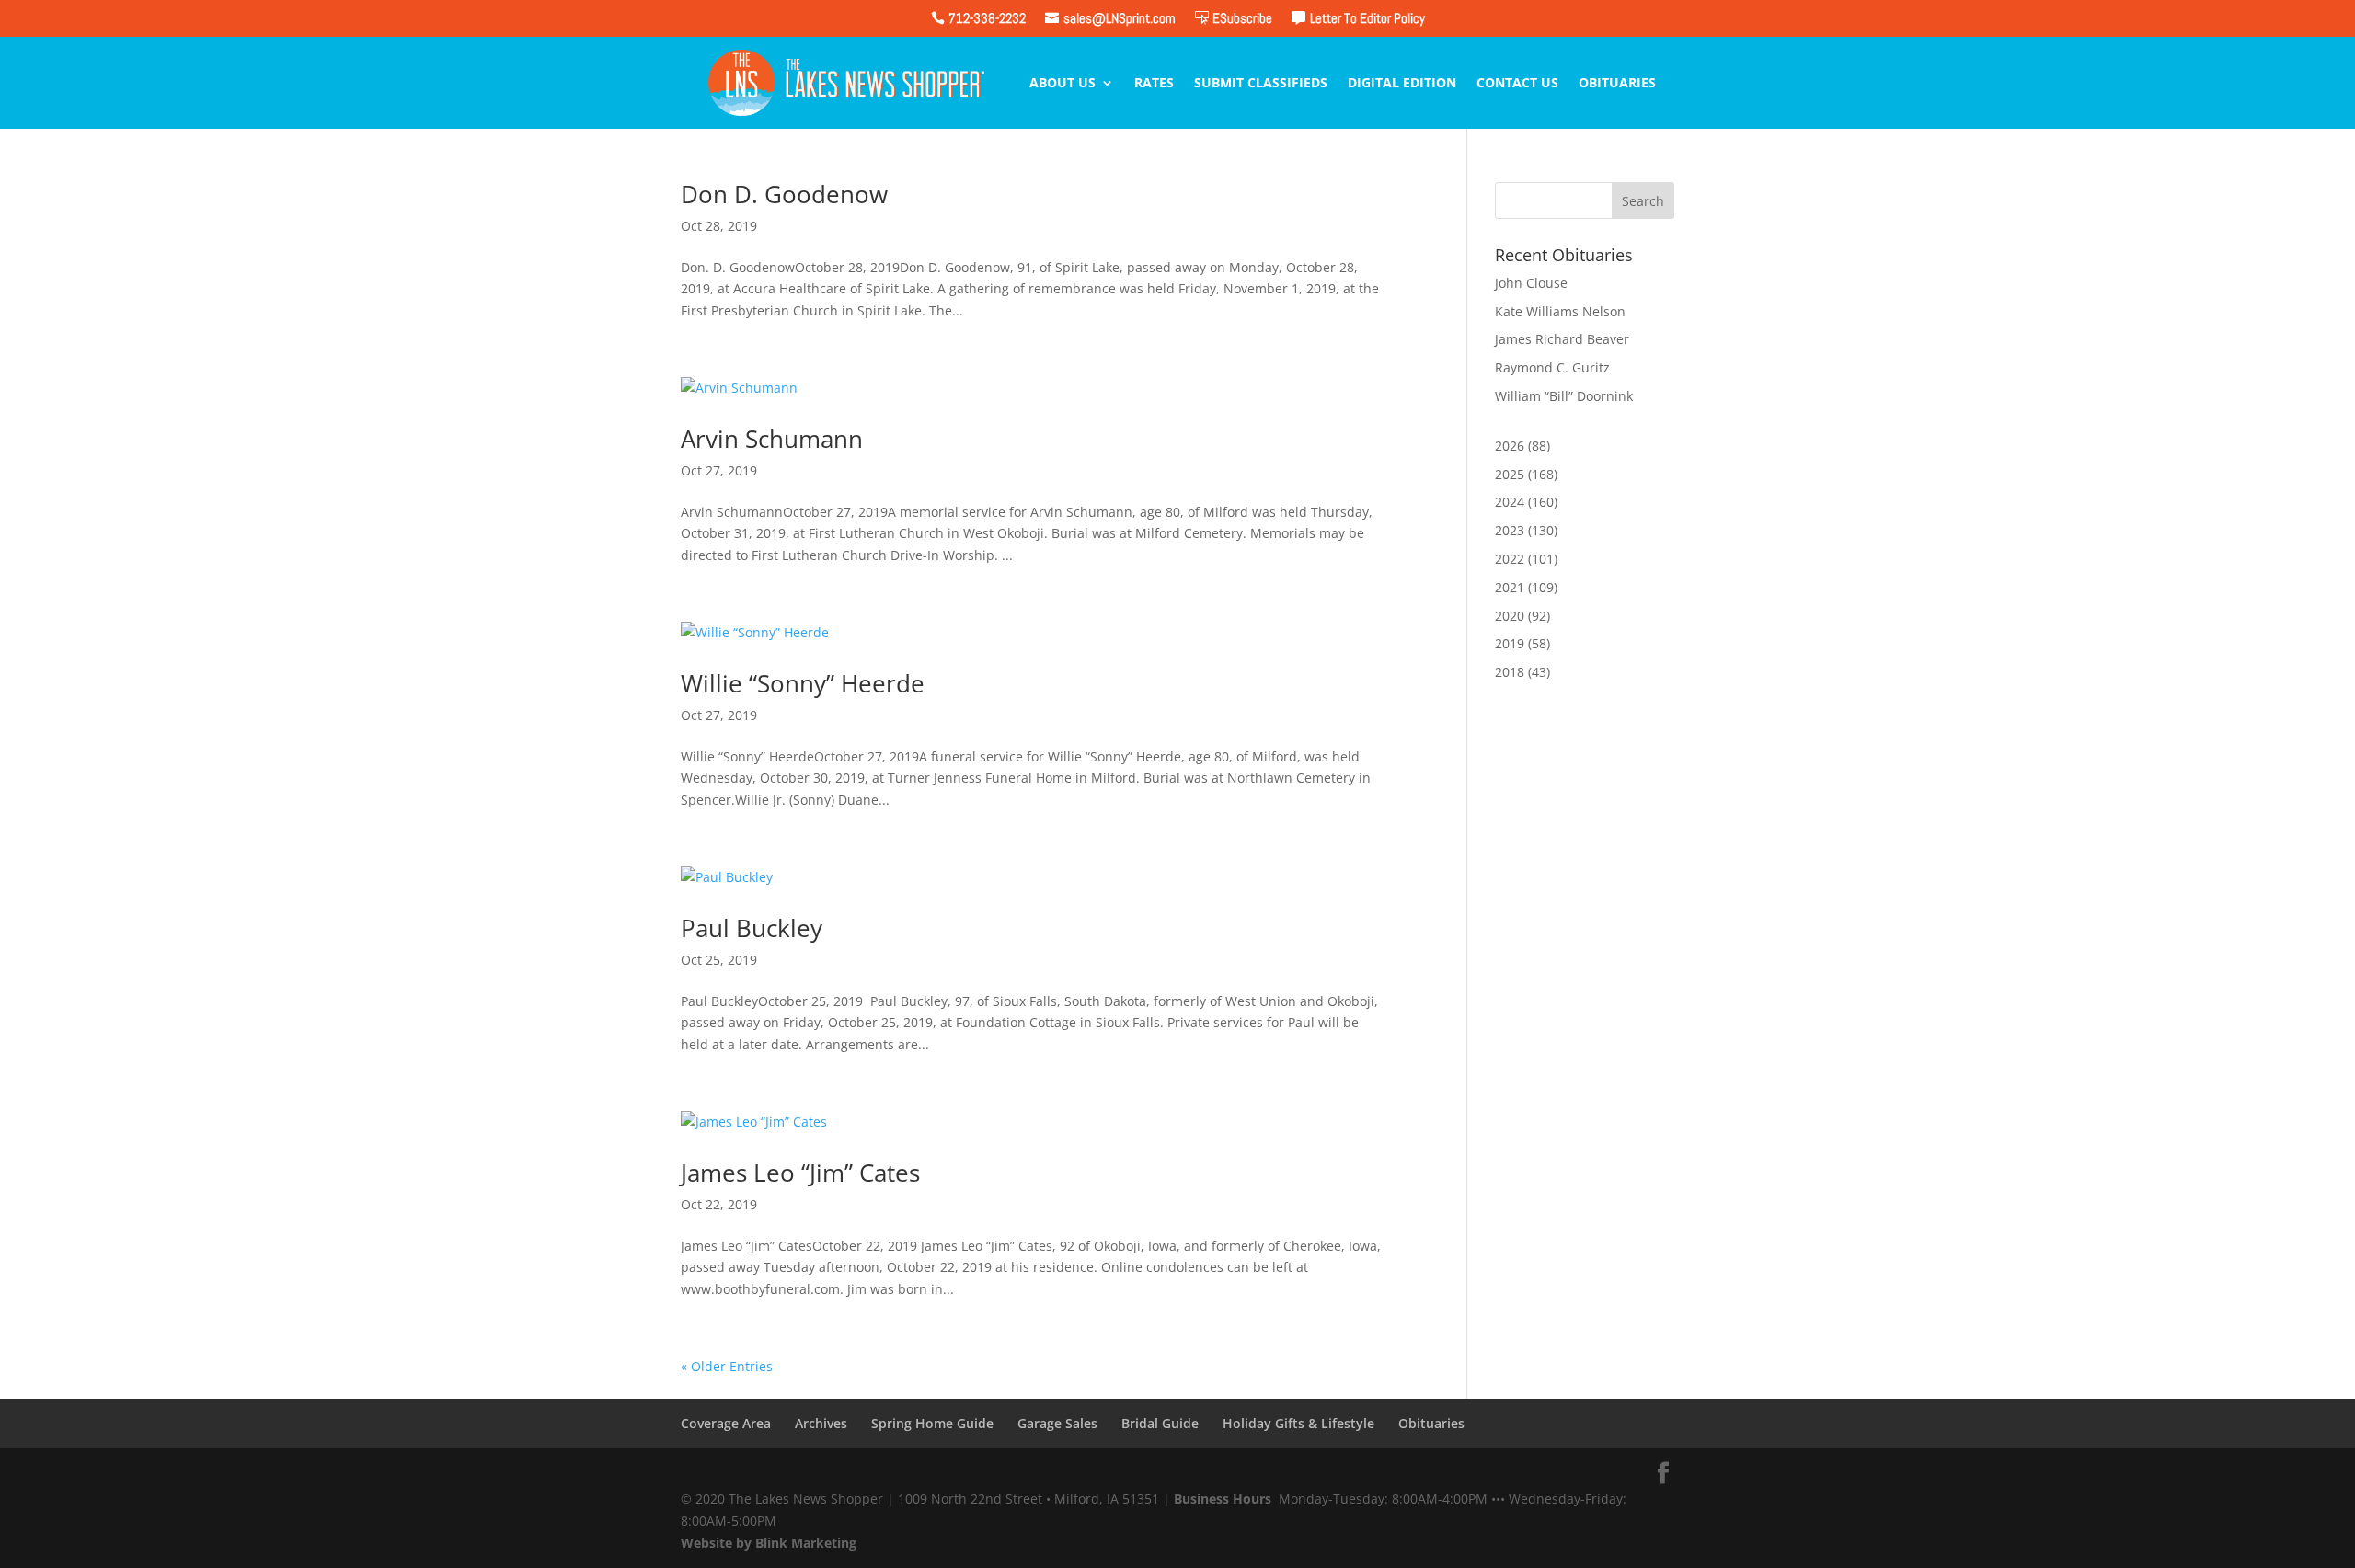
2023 (1510, 530)
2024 (1510, 502)
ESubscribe (1242, 18)
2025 (1510, 474)
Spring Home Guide (932, 1423)
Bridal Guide (1160, 1423)
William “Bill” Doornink (1564, 396)
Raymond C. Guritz (1552, 367)
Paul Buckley (752, 928)
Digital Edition (1402, 84)
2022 (1510, 559)
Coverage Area (726, 1423)
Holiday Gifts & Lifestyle (1298, 1423)
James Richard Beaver (1562, 339)
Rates (1154, 84)
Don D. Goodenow (784, 194)
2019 (1510, 643)
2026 (1510, 446)
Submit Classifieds (1261, 84)
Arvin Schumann (772, 439)
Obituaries (1617, 84)
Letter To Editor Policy (1367, 18)
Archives (821, 1423)
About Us (1063, 84)
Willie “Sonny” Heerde (803, 683)
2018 (1510, 672)
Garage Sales (1057, 1423)
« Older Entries (727, 1366)
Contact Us (1517, 84)
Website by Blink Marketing (769, 1543)
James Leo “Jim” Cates (800, 1173)
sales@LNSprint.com (1120, 18)
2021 (1510, 587)
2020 (1510, 616)
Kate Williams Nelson (1560, 311)
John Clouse (1531, 283)
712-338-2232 (987, 18)
